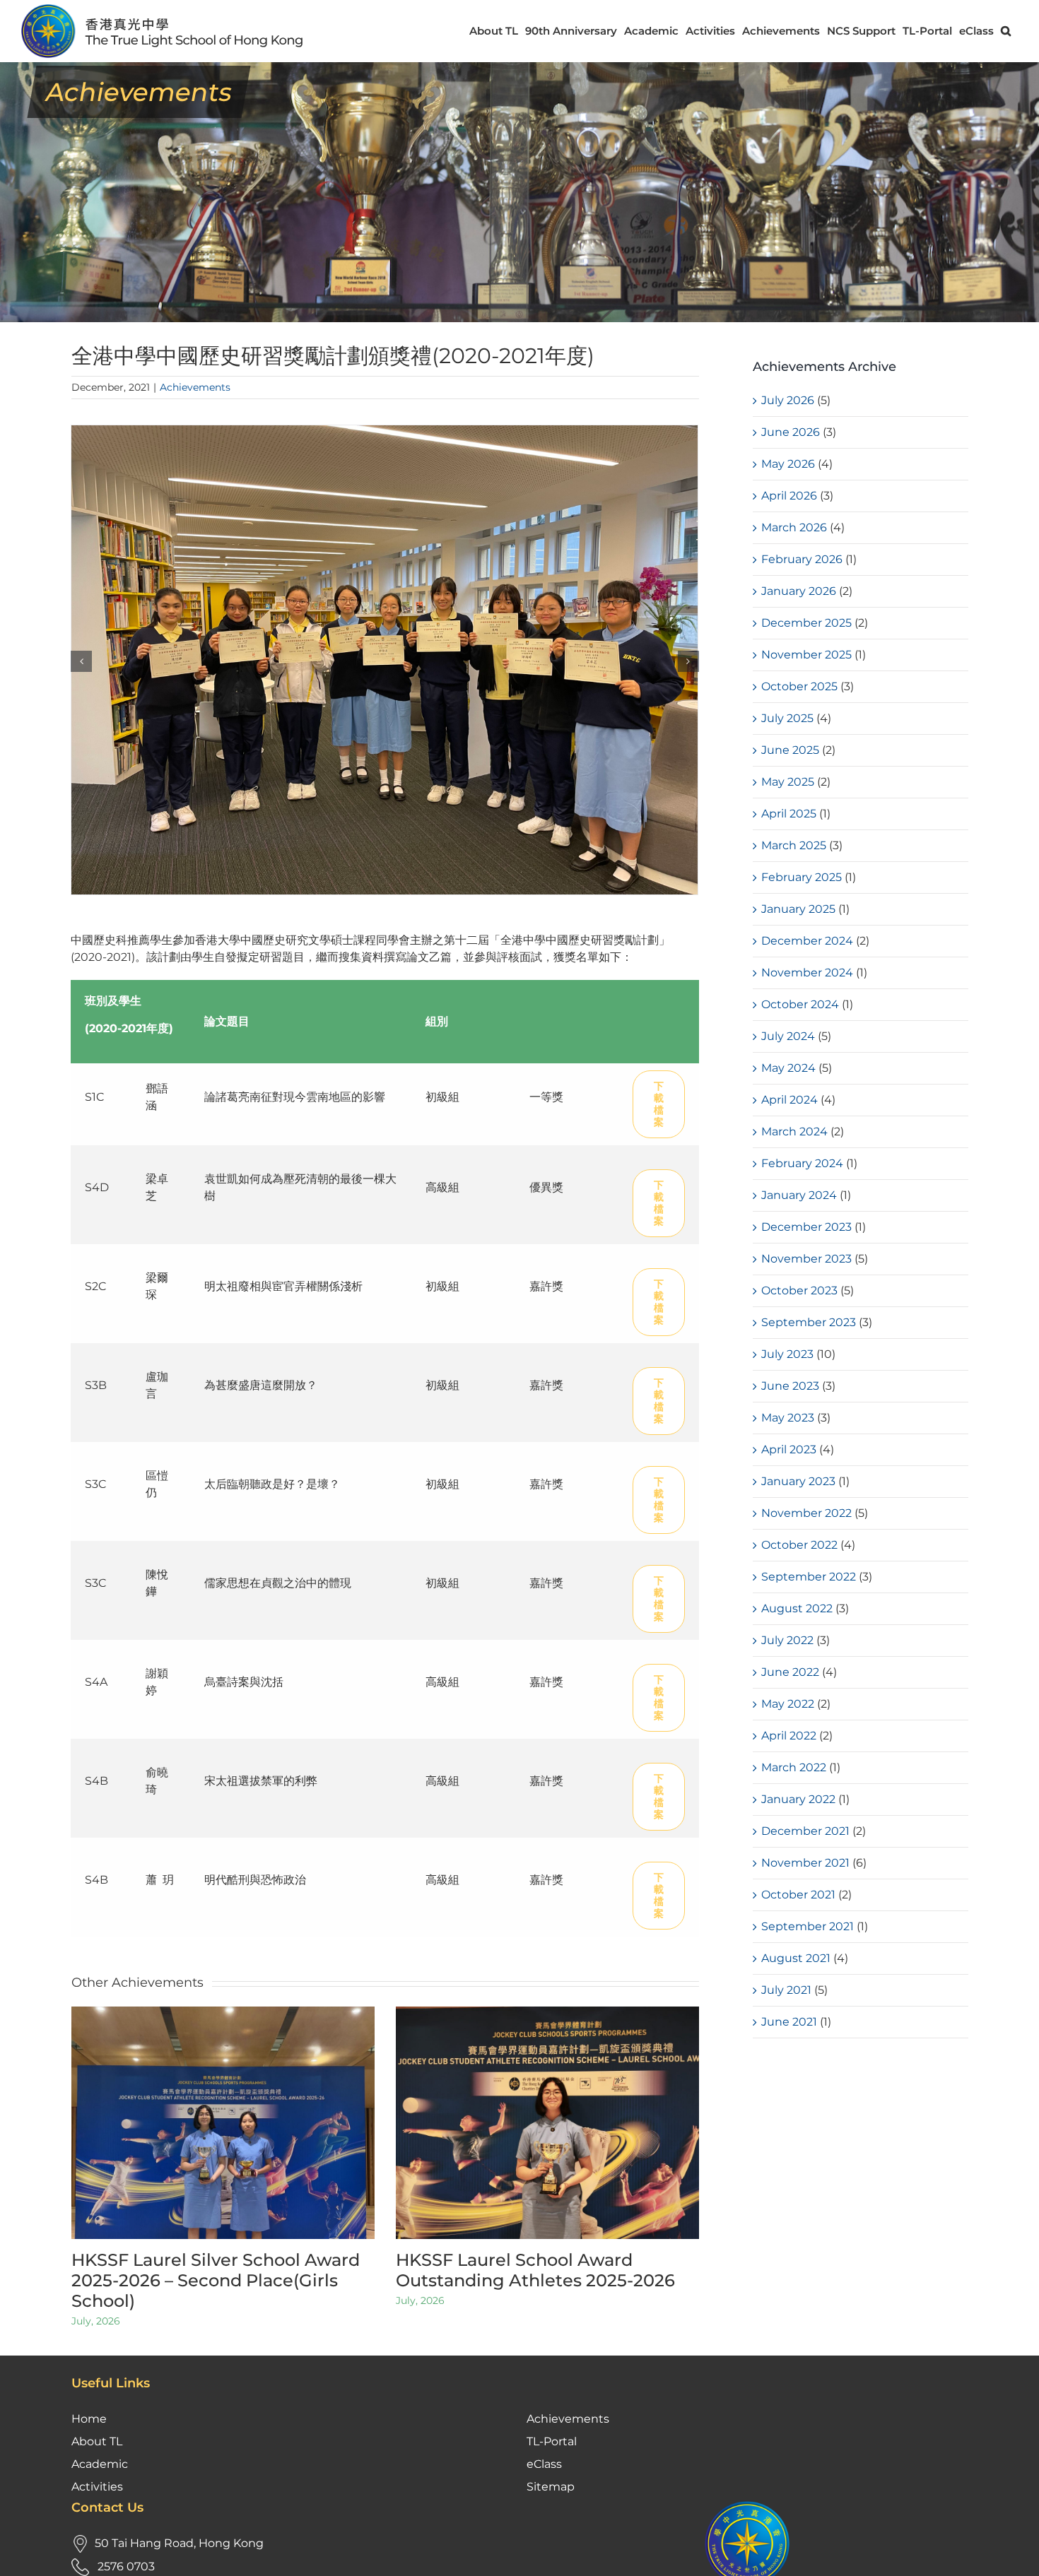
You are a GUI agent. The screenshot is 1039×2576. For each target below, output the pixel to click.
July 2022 (787, 1640)
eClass (544, 2464)
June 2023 (790, 1386)
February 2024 (802, 1163)
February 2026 (802, 559)
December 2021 (805, 1831)
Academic (100, 2464)
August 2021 (796, 1958)
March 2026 (794, 527)
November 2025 (806, 655)
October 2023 (799, 1290)
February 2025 (802, 877)
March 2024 (794, 1132)
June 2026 (791, 432)
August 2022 (797, 1608)
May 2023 (788, 1418)
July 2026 (788, 400)
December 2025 (806, 623)
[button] (1006, 31)
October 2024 (800, 1004)
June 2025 (790, 750)
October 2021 (798, 1895)
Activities (97, 2487)
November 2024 (807, 973)
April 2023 (789, 1449)
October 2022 (799, 1545)
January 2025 (798, 909)
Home (89, 2419)
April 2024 (789, 1100)
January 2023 (798, 1481)
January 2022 (798, 1799)
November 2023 (806, 1259)
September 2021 (808, 1926)
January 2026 (799, 591)
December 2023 (806, 1227)
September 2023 (809, 1322)
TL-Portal (552, 2441)
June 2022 (790, 1672)
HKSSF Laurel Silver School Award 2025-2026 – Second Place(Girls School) (216, 2280)
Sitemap (551, 2487)
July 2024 (788, 1036)
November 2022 (806, 1513)
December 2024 (807, 941)
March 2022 (794, 1767)
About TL (97, 2441)
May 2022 (788, 1704)
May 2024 (788, 1068)
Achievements (195, 387)
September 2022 (809, 1577)
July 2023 (787, 1354)
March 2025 (794, 845)
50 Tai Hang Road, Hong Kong (179, 2543)
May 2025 (788, 782)
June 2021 (789, 2022)
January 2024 (799, 1195)
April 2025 (789, 814)
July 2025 (787, 718)
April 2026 (789, 496)
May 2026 (788, 464)
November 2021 (805, 1863)
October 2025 (799, 686)
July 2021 (786, 1990)
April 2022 (789, 1736)
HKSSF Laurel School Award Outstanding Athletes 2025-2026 (535, 2270)
